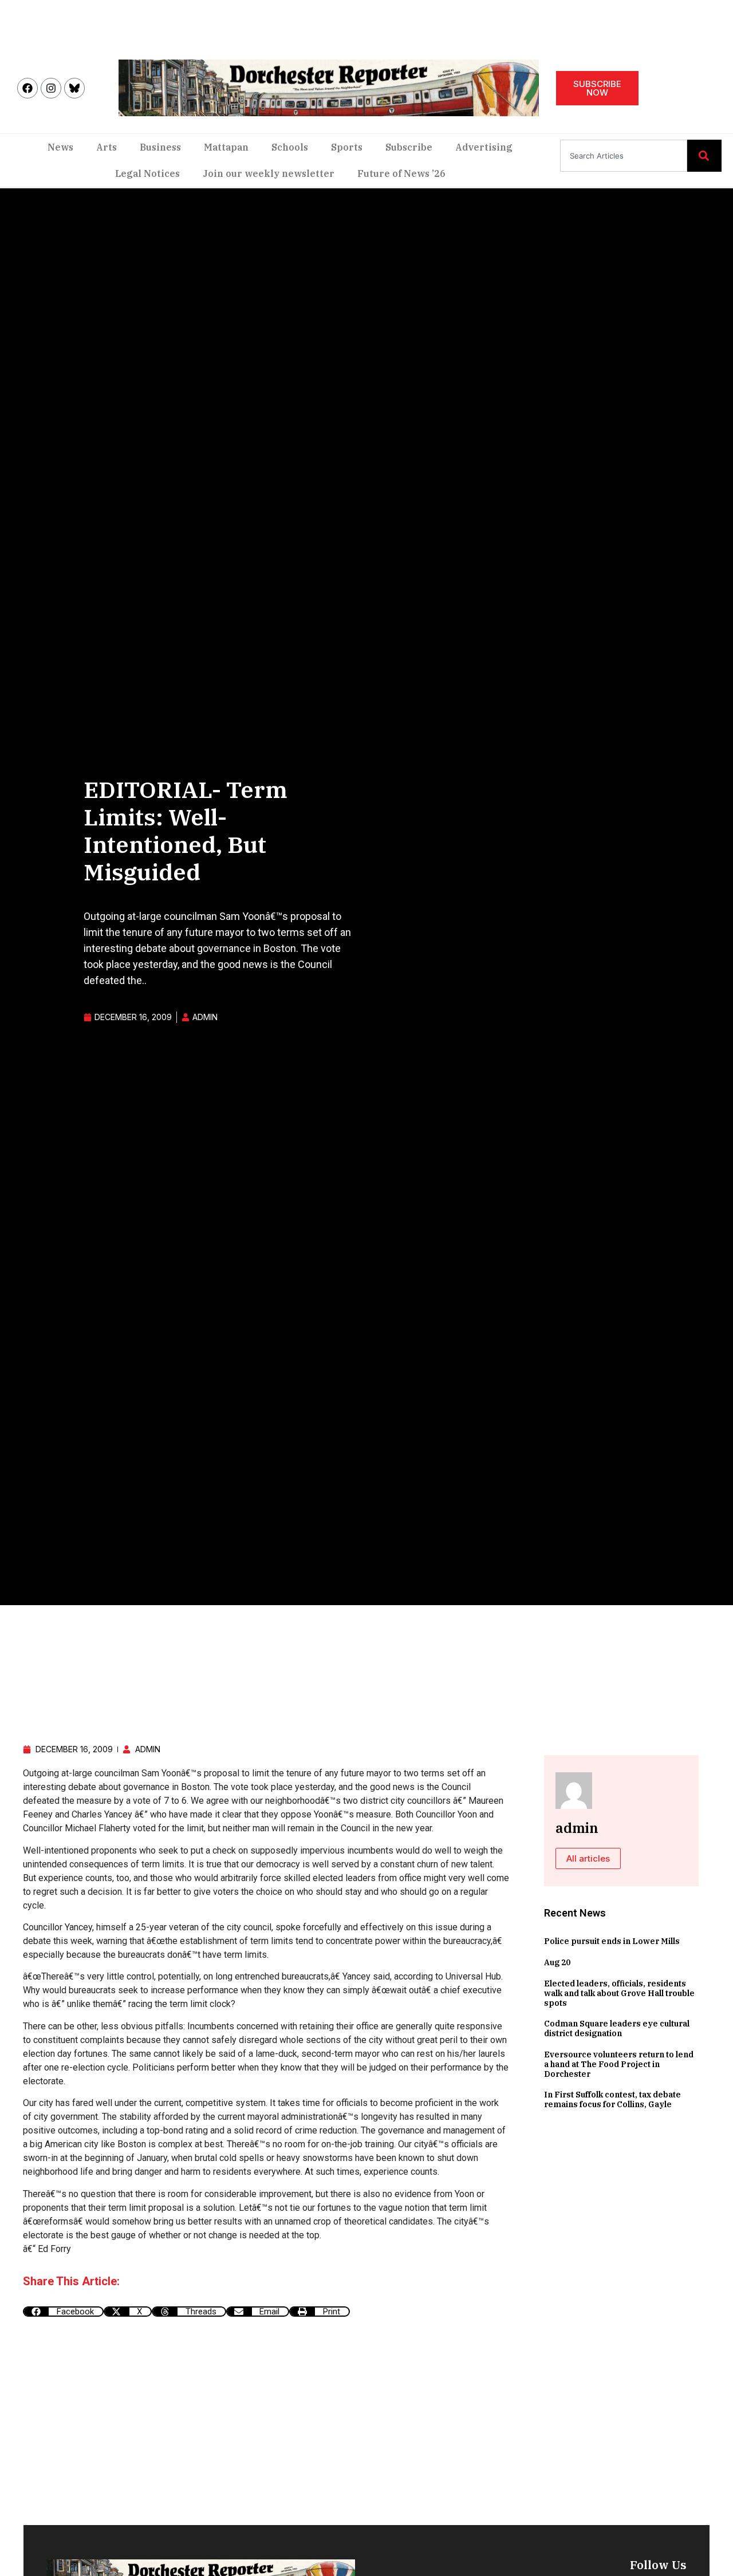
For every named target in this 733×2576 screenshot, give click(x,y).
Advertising (484, 147)
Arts (107, 147)
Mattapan (226, 147)
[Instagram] (51, 88)
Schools (290, 147)
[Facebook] (27, 88)
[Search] (704, 156)
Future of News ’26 (401, 173)
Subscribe (409, 147)
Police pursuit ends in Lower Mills (612, 1941)
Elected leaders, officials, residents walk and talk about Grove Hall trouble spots (619, 1993)
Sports (347, 147)
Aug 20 (557, 1962)
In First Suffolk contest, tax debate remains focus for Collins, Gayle (612, 2099)
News (60, 147)
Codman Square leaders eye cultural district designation (617, 2028)
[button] (63, 2312)
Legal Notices (147, 173)
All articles (588, 1858)
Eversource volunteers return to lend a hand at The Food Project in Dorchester (619, 2064)
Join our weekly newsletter (269, 173)
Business (160, 147)
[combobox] (624, 156)
